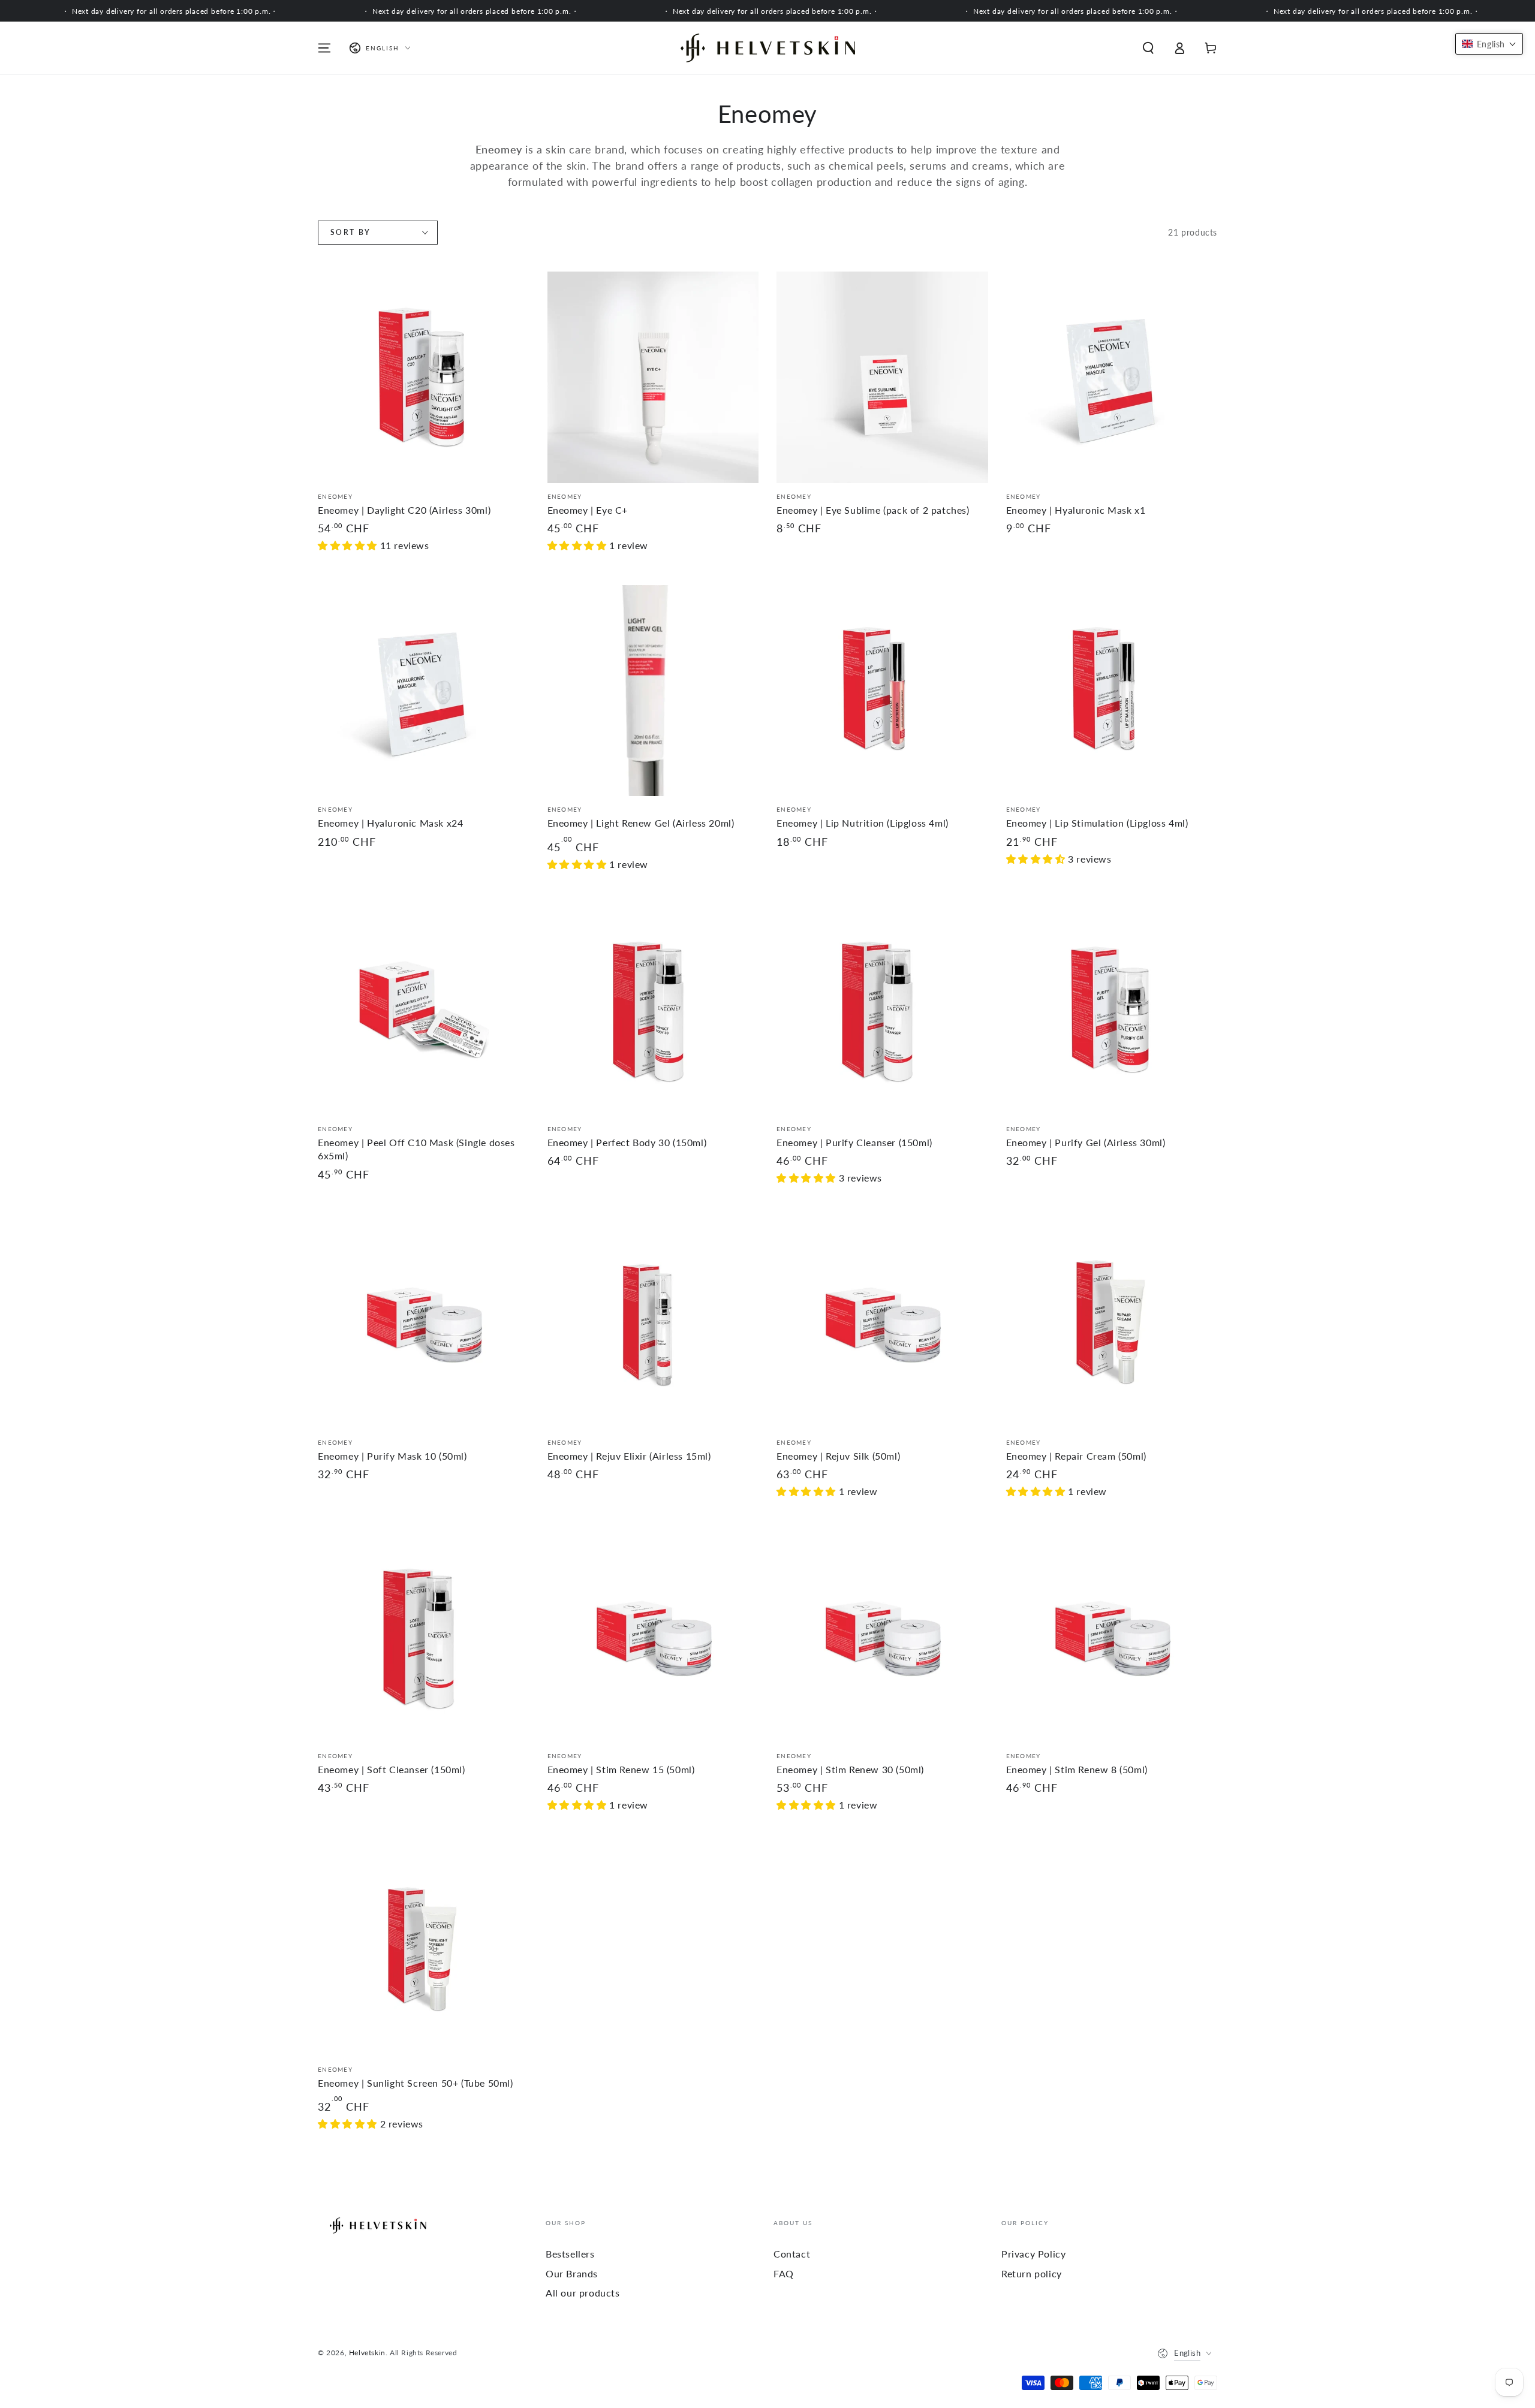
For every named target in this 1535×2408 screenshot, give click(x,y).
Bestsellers (570, 2254)
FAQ (784, 2273)
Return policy (1032, 2273)
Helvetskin (367, 2353)
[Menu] (324, 48)
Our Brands (572, 2273)
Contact (792, 2254)
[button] (1148, 48)
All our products (583, 2293)
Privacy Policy (1033, 2254)
